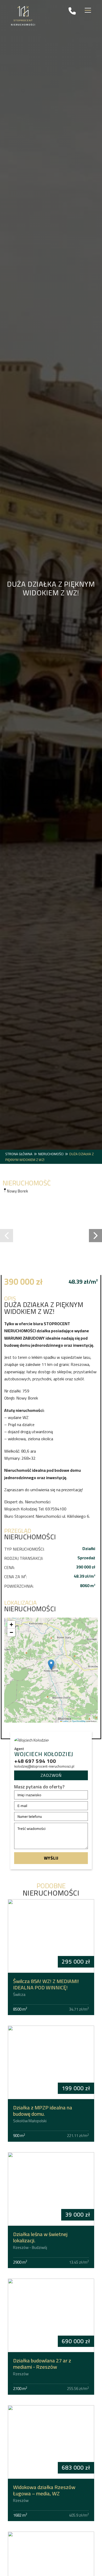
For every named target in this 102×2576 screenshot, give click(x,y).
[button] (7, 1236)
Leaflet (65, 1721)
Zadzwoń (51, 1775)
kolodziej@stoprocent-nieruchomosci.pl (44, 1766)
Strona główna (19, 1154)
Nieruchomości (51, 1154)
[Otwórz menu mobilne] (88, 11)
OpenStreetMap (79, 1721)
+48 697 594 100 (35, 1761)
